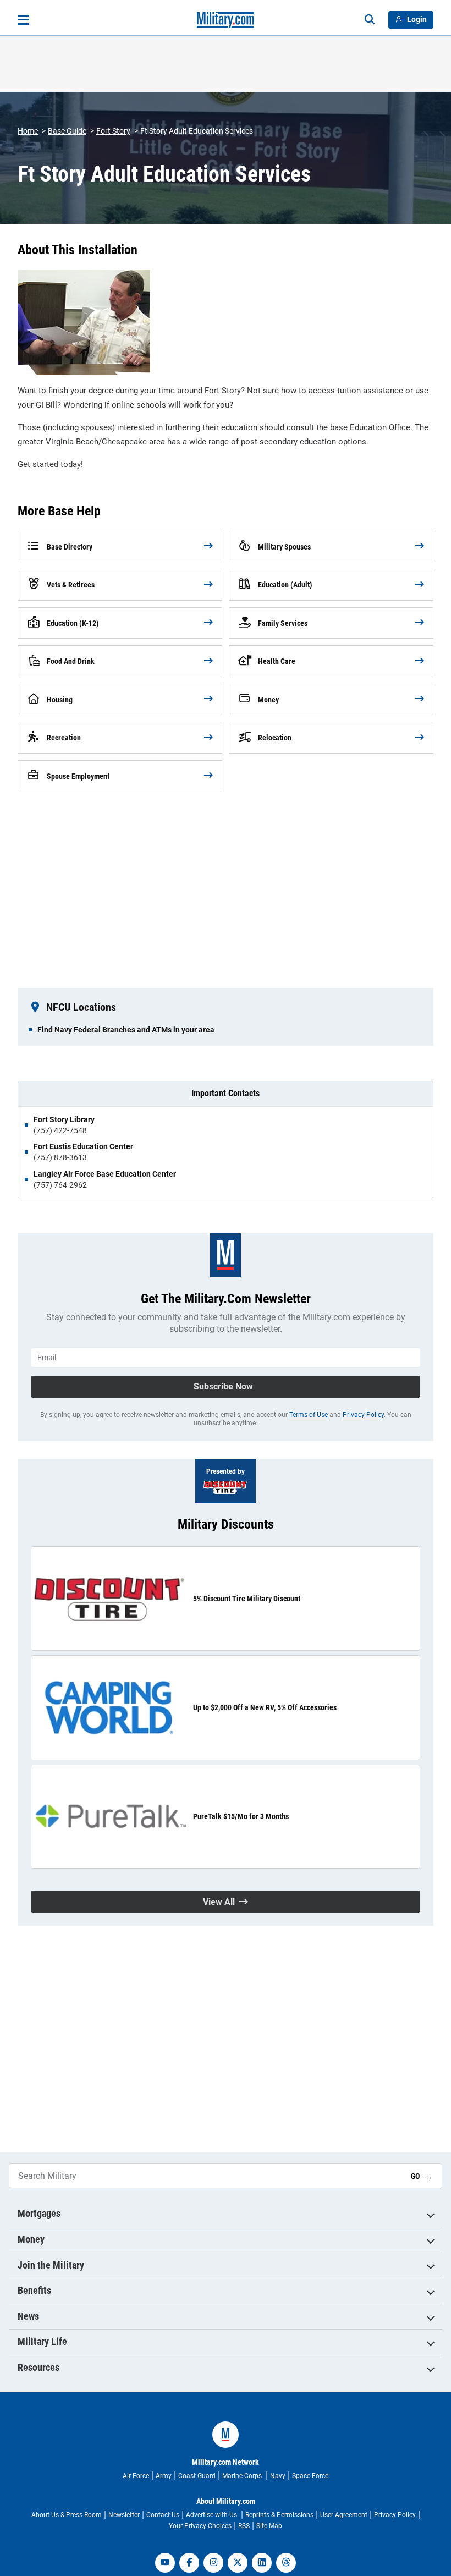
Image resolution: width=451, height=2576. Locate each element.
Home (28, 131)
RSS (244, 2526)
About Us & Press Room (67, 2515)
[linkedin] (262, 2563)
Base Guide (67, 131)
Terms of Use (309, 1415)
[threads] (286, 2563)
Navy (278, 2476)
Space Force (310, 2476)
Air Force (136, 2476)
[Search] (370, 20)
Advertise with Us (212, 2515)
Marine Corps (243, 2476)
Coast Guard (197, 2476)
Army (164, 2476)
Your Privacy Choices (200, 2526)
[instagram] (213, 2563)
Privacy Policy (363, 1415)
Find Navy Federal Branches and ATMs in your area (126, 1030)
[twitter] (238, 2563)
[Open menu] (23, 20)
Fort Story (113, 131)
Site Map (269, 2526)
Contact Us (163, 2515)
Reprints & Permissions (279, 2515)
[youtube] (165, 2563)
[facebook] (189, 2563)
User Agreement (344, 2515)
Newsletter (124, 2515)
